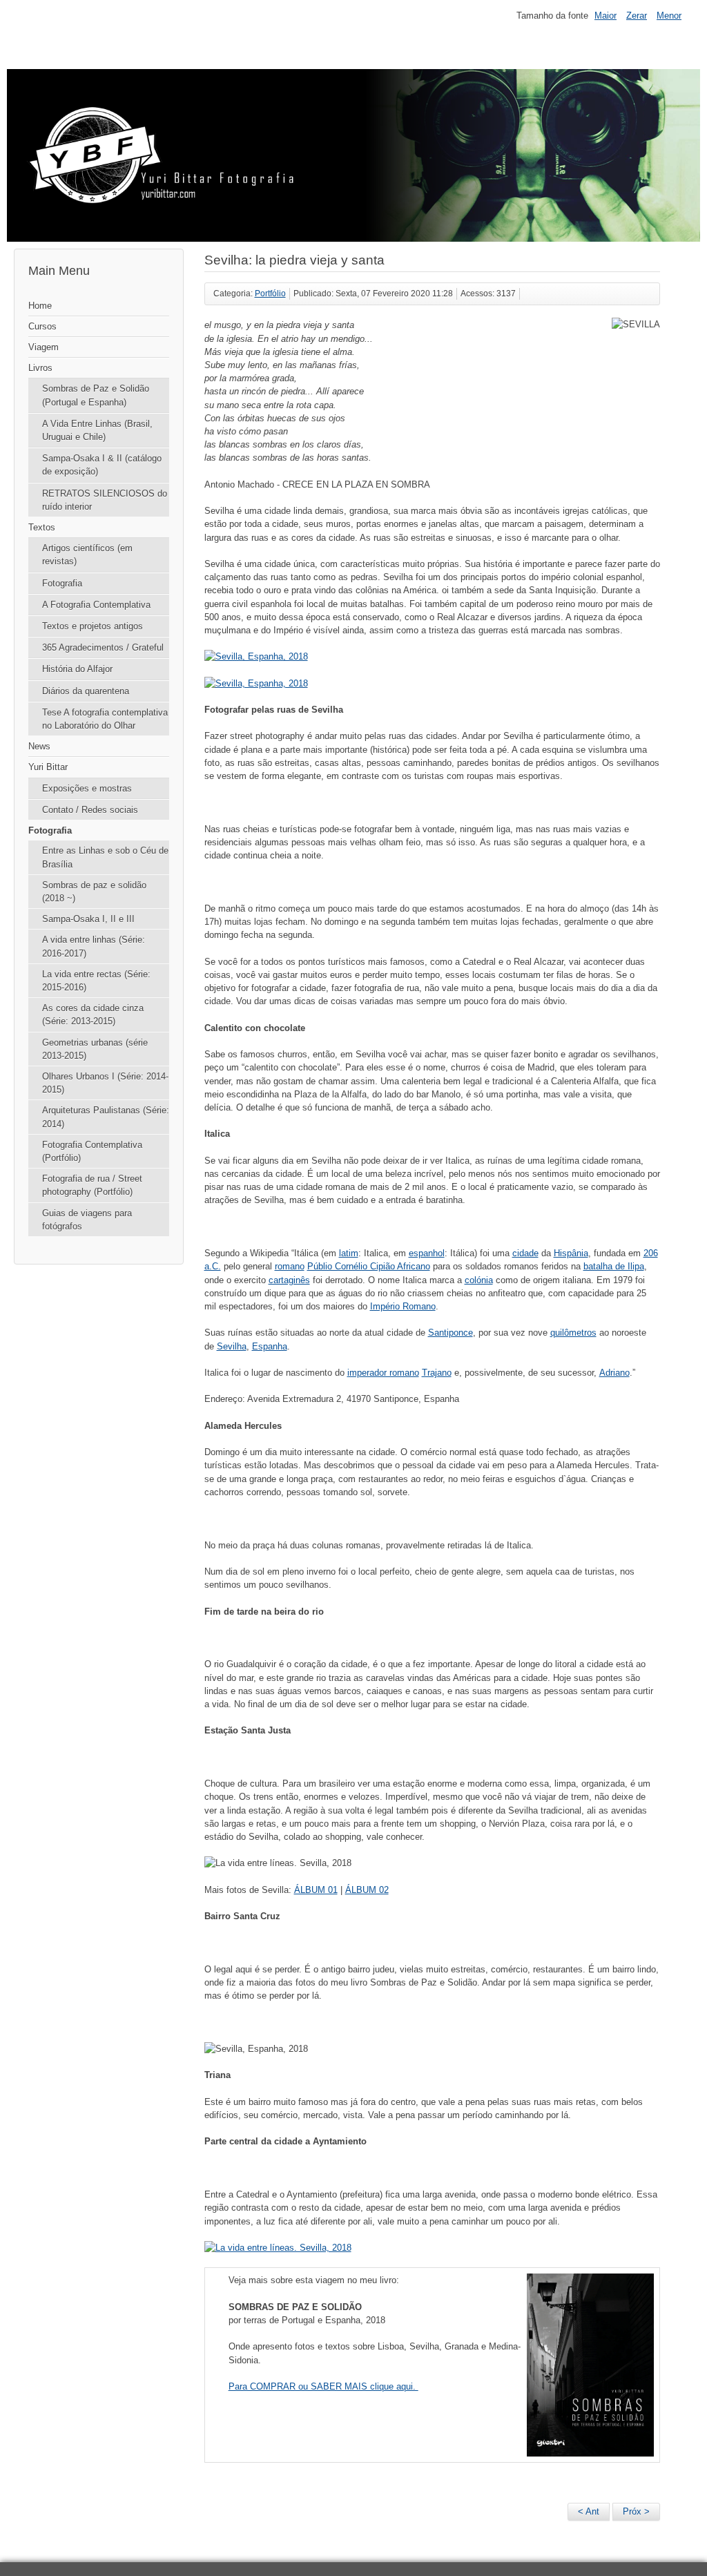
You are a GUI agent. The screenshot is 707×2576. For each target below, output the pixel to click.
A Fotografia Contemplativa (96, 605)
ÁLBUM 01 (316, 1890)
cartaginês (289, 1280)
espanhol (427, 1253)
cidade (525, 1253)
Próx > (636, 2511)
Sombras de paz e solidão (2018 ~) (94, 892)
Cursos (42, 326)
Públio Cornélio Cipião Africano (369, 1266)
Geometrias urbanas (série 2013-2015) (95, 1049)
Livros (40, 368)
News (39, 746)
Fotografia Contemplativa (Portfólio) (92, 1151)
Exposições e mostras (87, 788)
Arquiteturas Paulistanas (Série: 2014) (106, 1117)
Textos (42, 527)
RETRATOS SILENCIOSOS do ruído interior (105, 500)
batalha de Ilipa (614, 1266)
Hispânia (571, 1253)
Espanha (270, 1346)
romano (290, 1266)
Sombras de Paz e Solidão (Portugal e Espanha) (96, 395)
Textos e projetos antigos (93, 626)
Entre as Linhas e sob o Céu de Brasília (105, 857)
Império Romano (403, 1306)
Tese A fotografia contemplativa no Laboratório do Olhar (105, 719)
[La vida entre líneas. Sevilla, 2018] (278, 2248)
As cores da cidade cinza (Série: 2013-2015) (93, 1015)
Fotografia (62, 583)
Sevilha (232, 1346)
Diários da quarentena (86, 691)
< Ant (589, 2511)
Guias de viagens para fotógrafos (87, 1220)
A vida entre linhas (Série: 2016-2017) (94, 946)
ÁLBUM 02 (367, 1890)
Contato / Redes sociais (90, 810)
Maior (606, 16)
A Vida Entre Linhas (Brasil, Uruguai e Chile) (97, 430)
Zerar (637, 16)
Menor (669, 16)
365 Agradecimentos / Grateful (103, 647)
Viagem (43, 347)
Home (40, 306)
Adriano (614, 1373)
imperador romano (383, 1373)
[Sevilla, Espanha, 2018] (256, 656)
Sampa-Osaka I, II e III (88, 919)
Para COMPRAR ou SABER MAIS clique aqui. (323, 2386)
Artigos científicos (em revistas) (87, 555)
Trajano (437, 1373)
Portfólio (270, 294)
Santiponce (451, 1333)
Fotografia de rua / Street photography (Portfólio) (92, 1185)
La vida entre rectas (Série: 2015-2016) (96, 981)
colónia (479, 1280)
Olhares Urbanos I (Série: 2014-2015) (105, 1083)
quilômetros (573, 1333)
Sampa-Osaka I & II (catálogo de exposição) (102, 465)
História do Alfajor (77, 669)
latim (349, 1253)
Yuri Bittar (48, 767)
